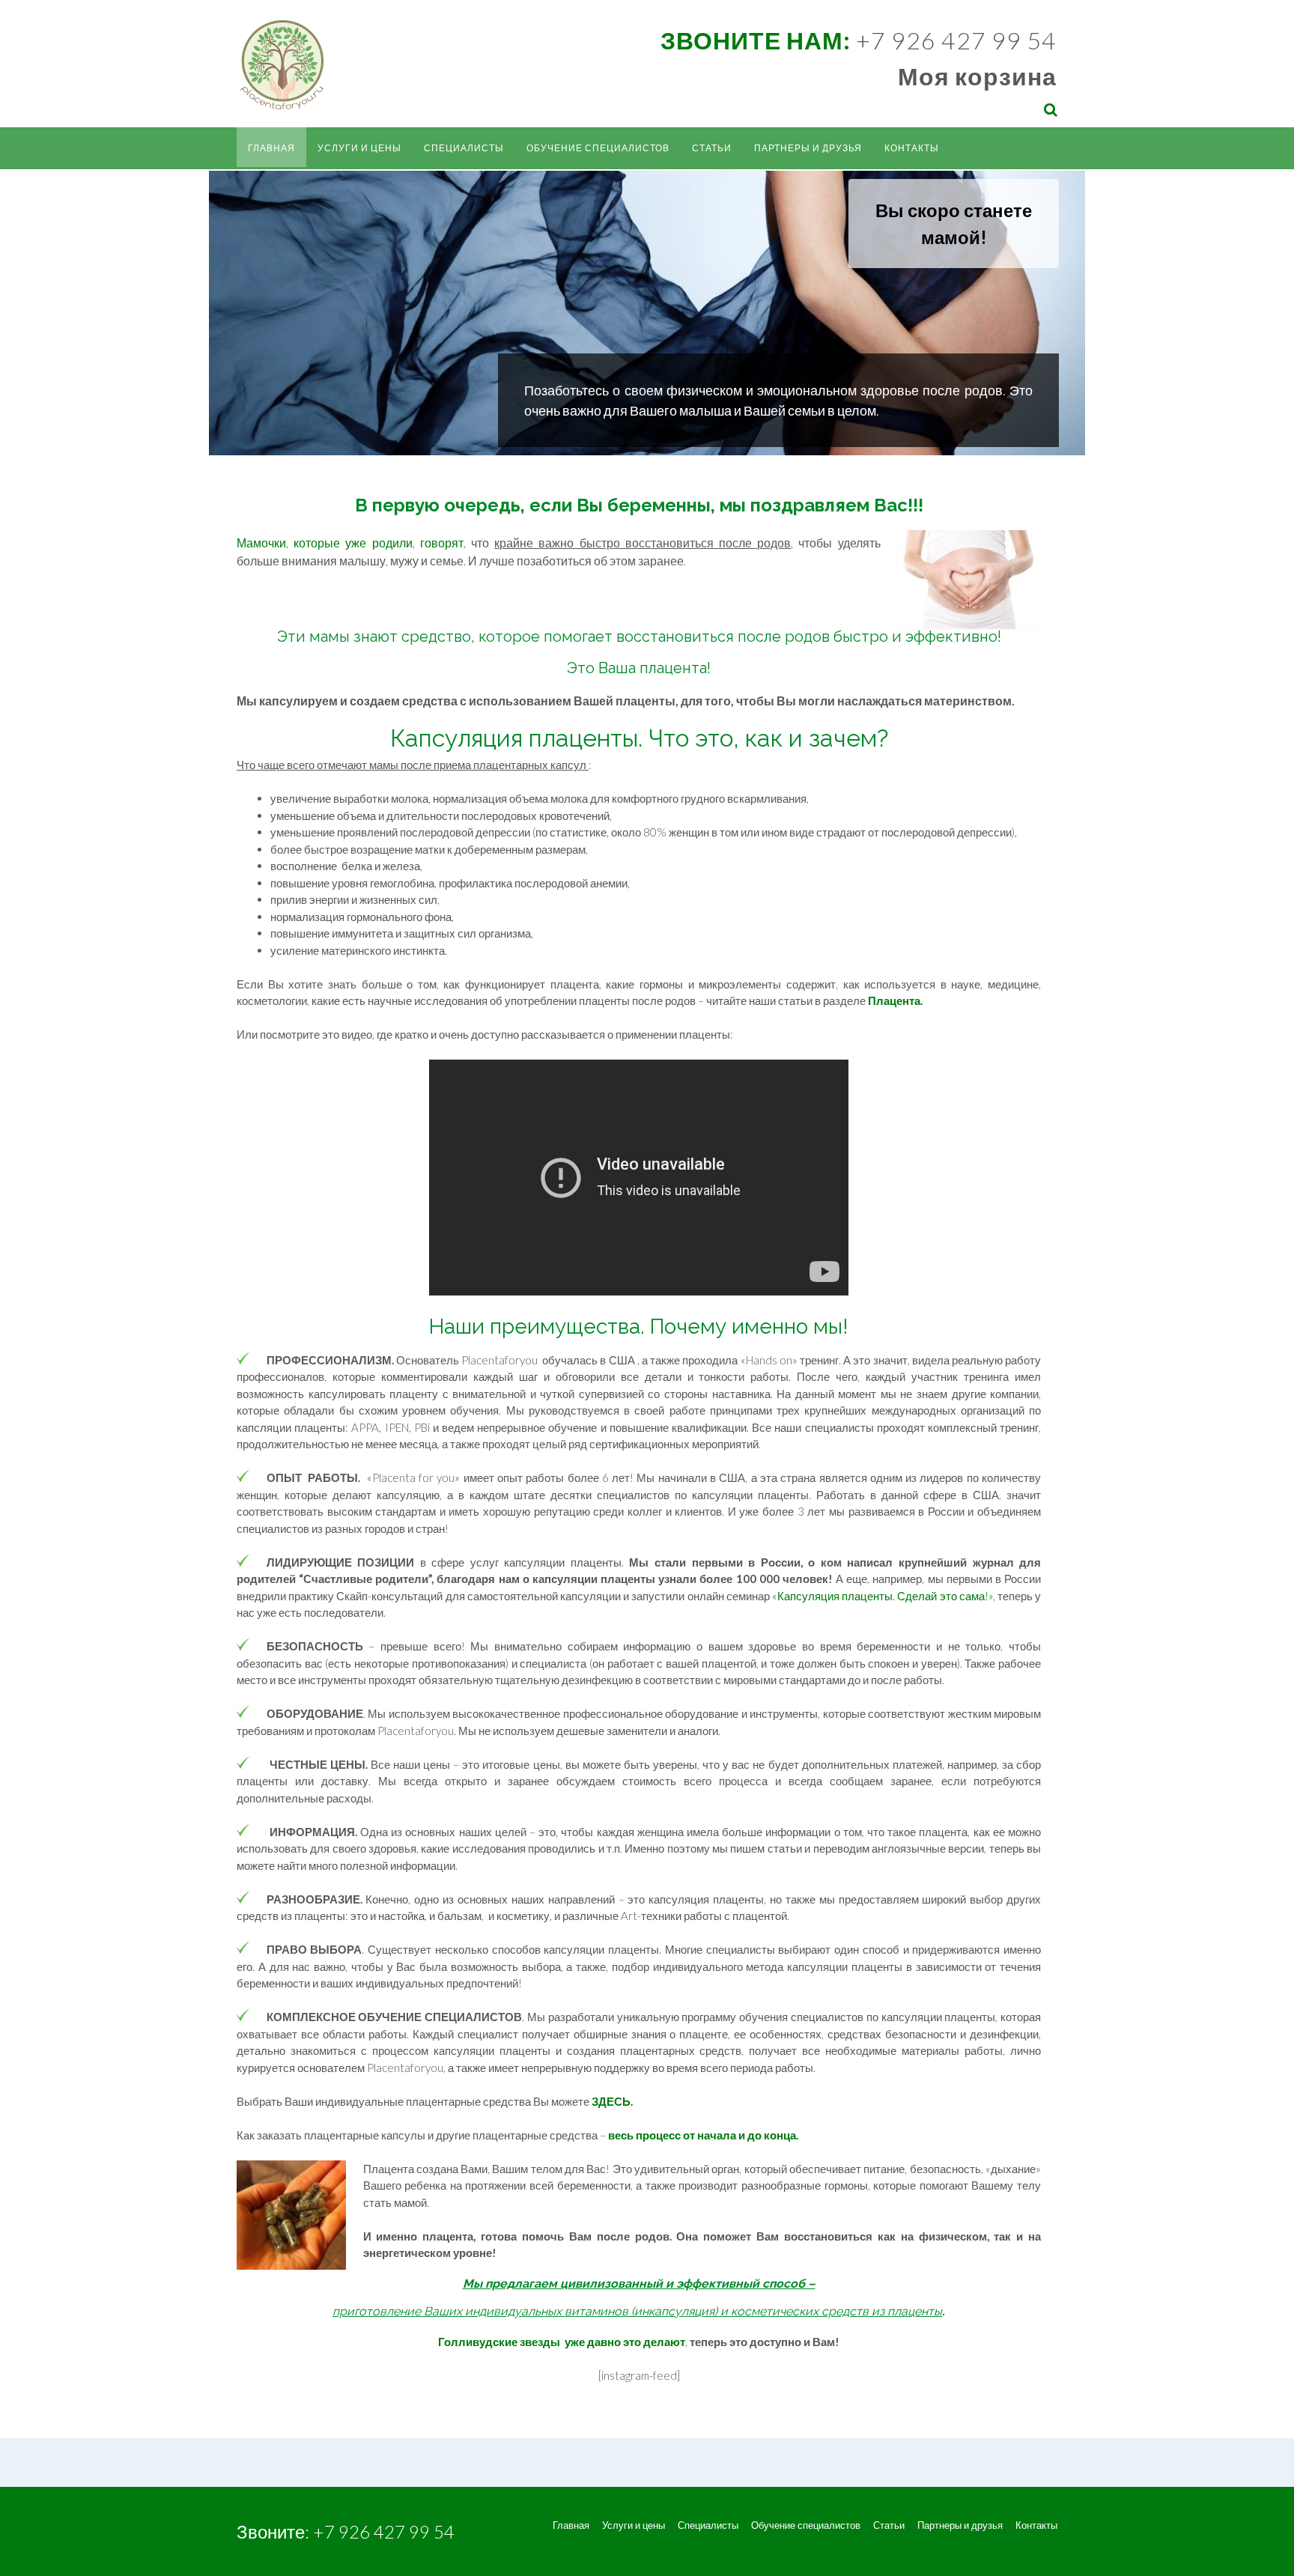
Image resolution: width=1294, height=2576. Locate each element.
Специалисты (464, 148)
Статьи (712, 148)
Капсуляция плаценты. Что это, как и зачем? (639, 738)
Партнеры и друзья (808, 148)
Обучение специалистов (598, 148)
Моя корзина (977, 76)
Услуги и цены (359, 148)
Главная (271, 148)
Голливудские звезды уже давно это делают (562, 2342)
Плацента (894, 1000)
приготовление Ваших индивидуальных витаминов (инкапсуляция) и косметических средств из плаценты (637, 2311)
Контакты (912, 148)
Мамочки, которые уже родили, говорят (350, 543)
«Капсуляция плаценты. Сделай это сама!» (883, 1596)
